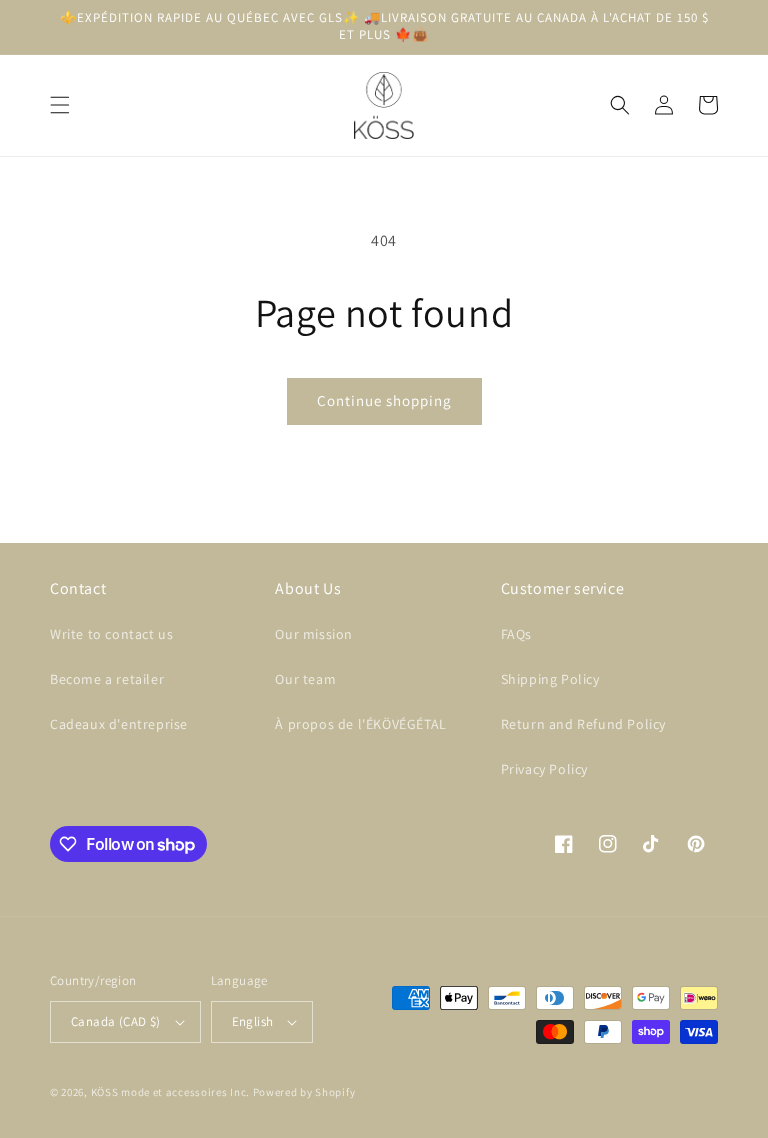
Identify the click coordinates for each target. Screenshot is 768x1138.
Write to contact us (111, 634)
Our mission (314, 634)
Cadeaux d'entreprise (119, 724)
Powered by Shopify (304, 1092)
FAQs (516, 634)
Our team (305, 679)
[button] (60, 105)
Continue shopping (384, 400)
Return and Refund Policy (583, 724)
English (253, 1021)
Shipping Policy (550, 679)
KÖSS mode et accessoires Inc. (170, 1092)
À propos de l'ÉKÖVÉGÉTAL (360, 724)
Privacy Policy (544, 769)
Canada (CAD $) (116, 1021)
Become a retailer (107, 679)
